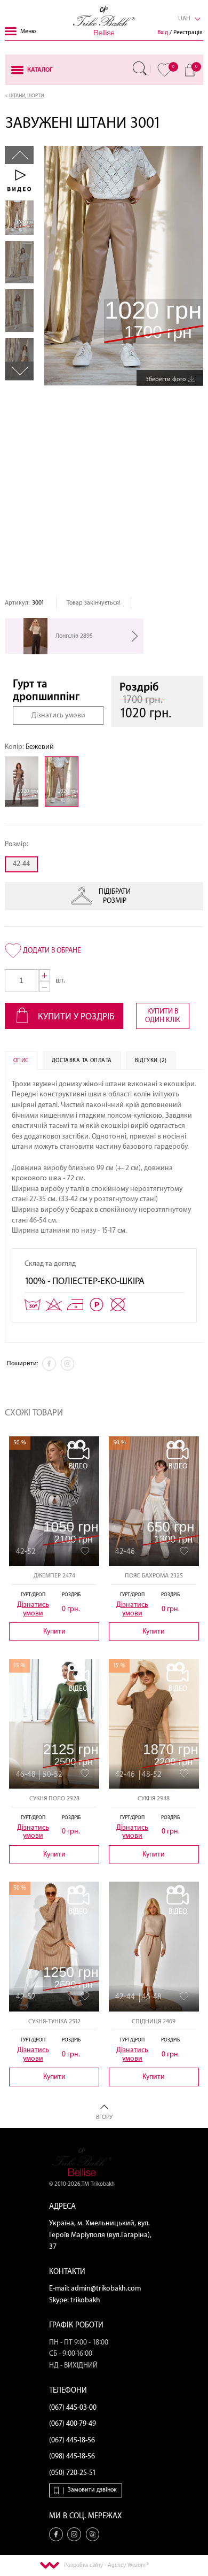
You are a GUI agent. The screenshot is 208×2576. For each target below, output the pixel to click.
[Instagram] (68, 1364)
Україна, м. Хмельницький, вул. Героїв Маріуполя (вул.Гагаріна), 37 (100, 2235)
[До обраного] (85, 1551)
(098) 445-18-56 (72, 2456)
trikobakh (85, 2300)
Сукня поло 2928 (54, 1798)
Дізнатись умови (58, 715)
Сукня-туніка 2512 (54, 2021)
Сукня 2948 (154, 1798)
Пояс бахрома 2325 (154, 1576)
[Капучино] (25, 782)
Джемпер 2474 (54, 1576)
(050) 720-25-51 (73, 2473)
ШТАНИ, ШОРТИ (26, 96)
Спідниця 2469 (154, 2021)
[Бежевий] (65, 782)
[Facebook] (49, 1364)
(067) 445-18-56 (72, 2440)
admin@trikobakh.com (106, 2288)
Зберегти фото (166, 379)
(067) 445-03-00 (73, 2408)
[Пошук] (140, 68)
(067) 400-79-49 (73, 2424)
